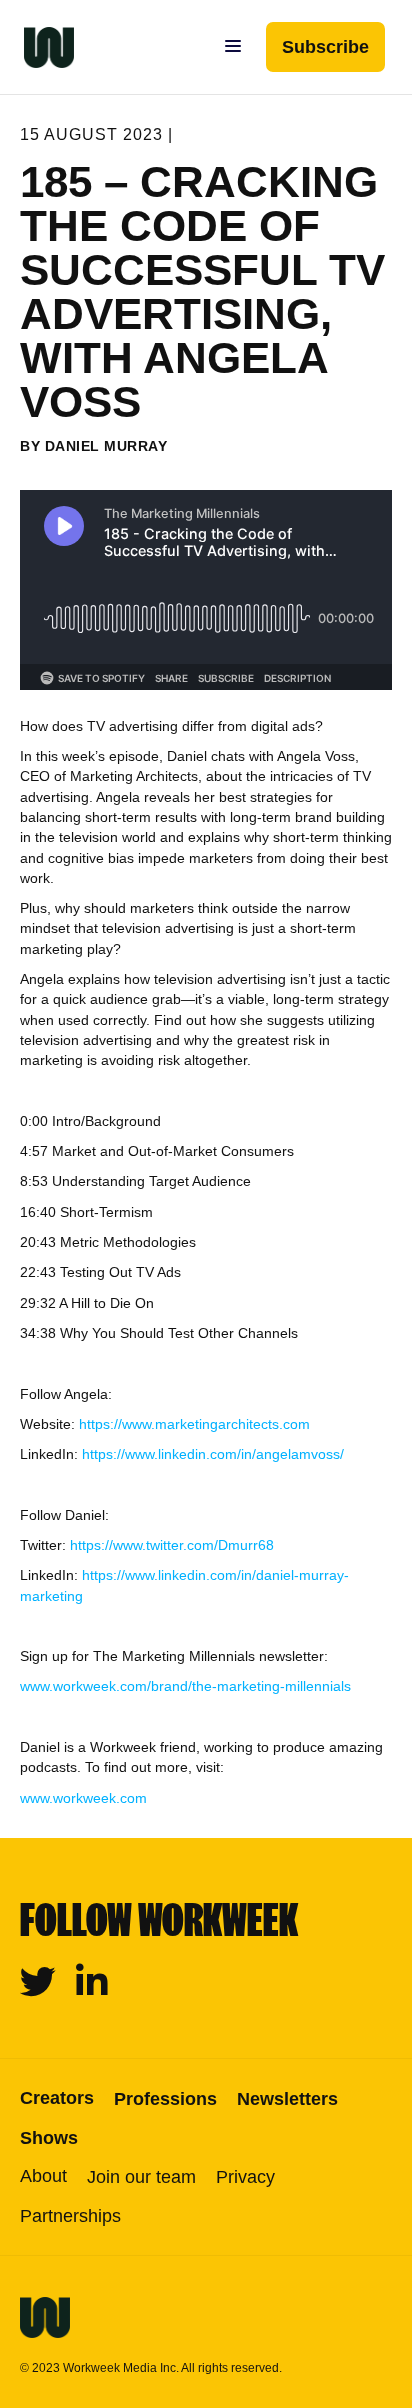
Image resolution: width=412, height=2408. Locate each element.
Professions (165, 2099)
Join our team (141, 2177)
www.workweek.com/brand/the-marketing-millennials (185, 1686)
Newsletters (287, 2099)
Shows (49, 2138)
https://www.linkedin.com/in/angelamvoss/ (213, 1454)
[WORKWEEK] (37, 47)
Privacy (245, 2177)
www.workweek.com (83, 1798)
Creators (57, 2098)
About (43, 2176)
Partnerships (70, 2216)
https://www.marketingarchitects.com (194, 1424)
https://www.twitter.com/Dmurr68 (172, 1545)
